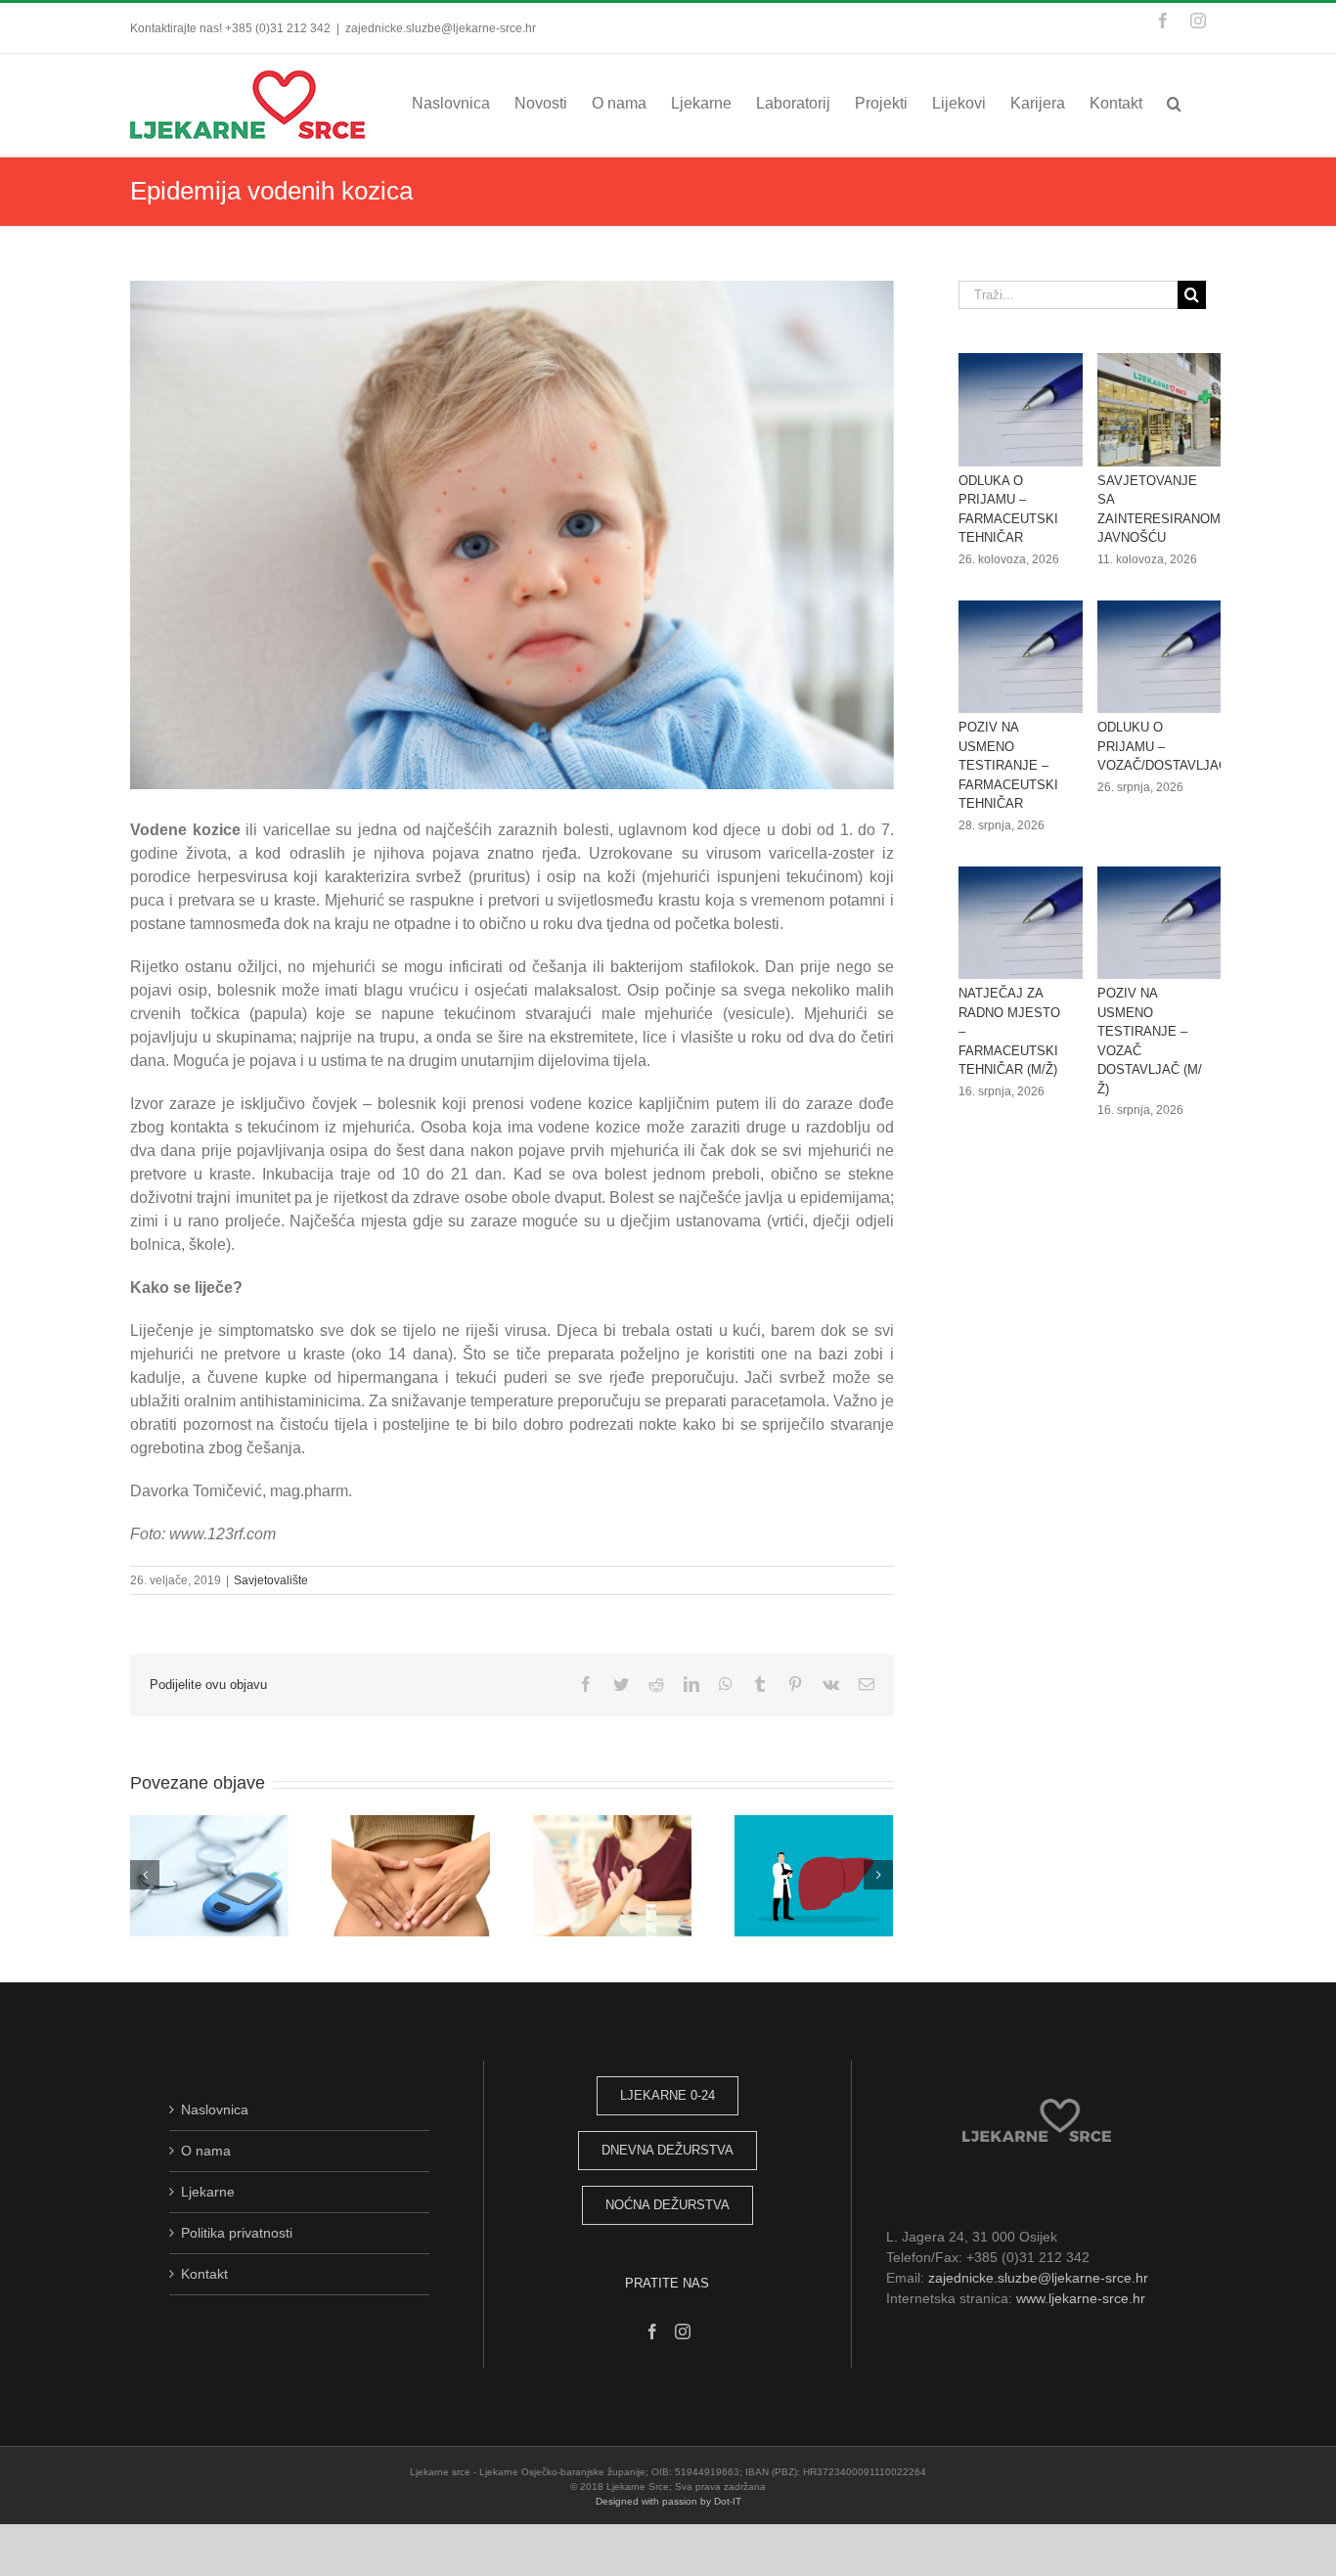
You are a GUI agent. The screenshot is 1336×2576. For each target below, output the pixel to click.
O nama (206, 2151)
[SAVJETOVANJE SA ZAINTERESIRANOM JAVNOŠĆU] (1168, 410)
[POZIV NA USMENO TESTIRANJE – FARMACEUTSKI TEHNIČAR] (1029, 657)
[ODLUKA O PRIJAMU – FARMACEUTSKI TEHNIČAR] (1029, 410)
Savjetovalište (271, 1580)
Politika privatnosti (237, 2233)
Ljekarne (208, 2192)
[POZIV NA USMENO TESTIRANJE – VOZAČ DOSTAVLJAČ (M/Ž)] (1168, 923)
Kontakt (204, 2274)
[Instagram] (683, 2332)
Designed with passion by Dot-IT (668, 2501)
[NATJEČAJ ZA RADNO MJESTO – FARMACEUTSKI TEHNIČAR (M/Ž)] (1029, 923)
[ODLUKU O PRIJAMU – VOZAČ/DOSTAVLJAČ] (1168, 657)
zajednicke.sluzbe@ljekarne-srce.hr (441, 28)
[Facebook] (652, 2332)
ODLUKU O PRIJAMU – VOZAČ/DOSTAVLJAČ (1162, 746)
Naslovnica (215, 2110)
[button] (1174, 103)
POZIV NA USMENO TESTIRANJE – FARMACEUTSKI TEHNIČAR (1008, 765)
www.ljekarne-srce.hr (1081, 2298)
